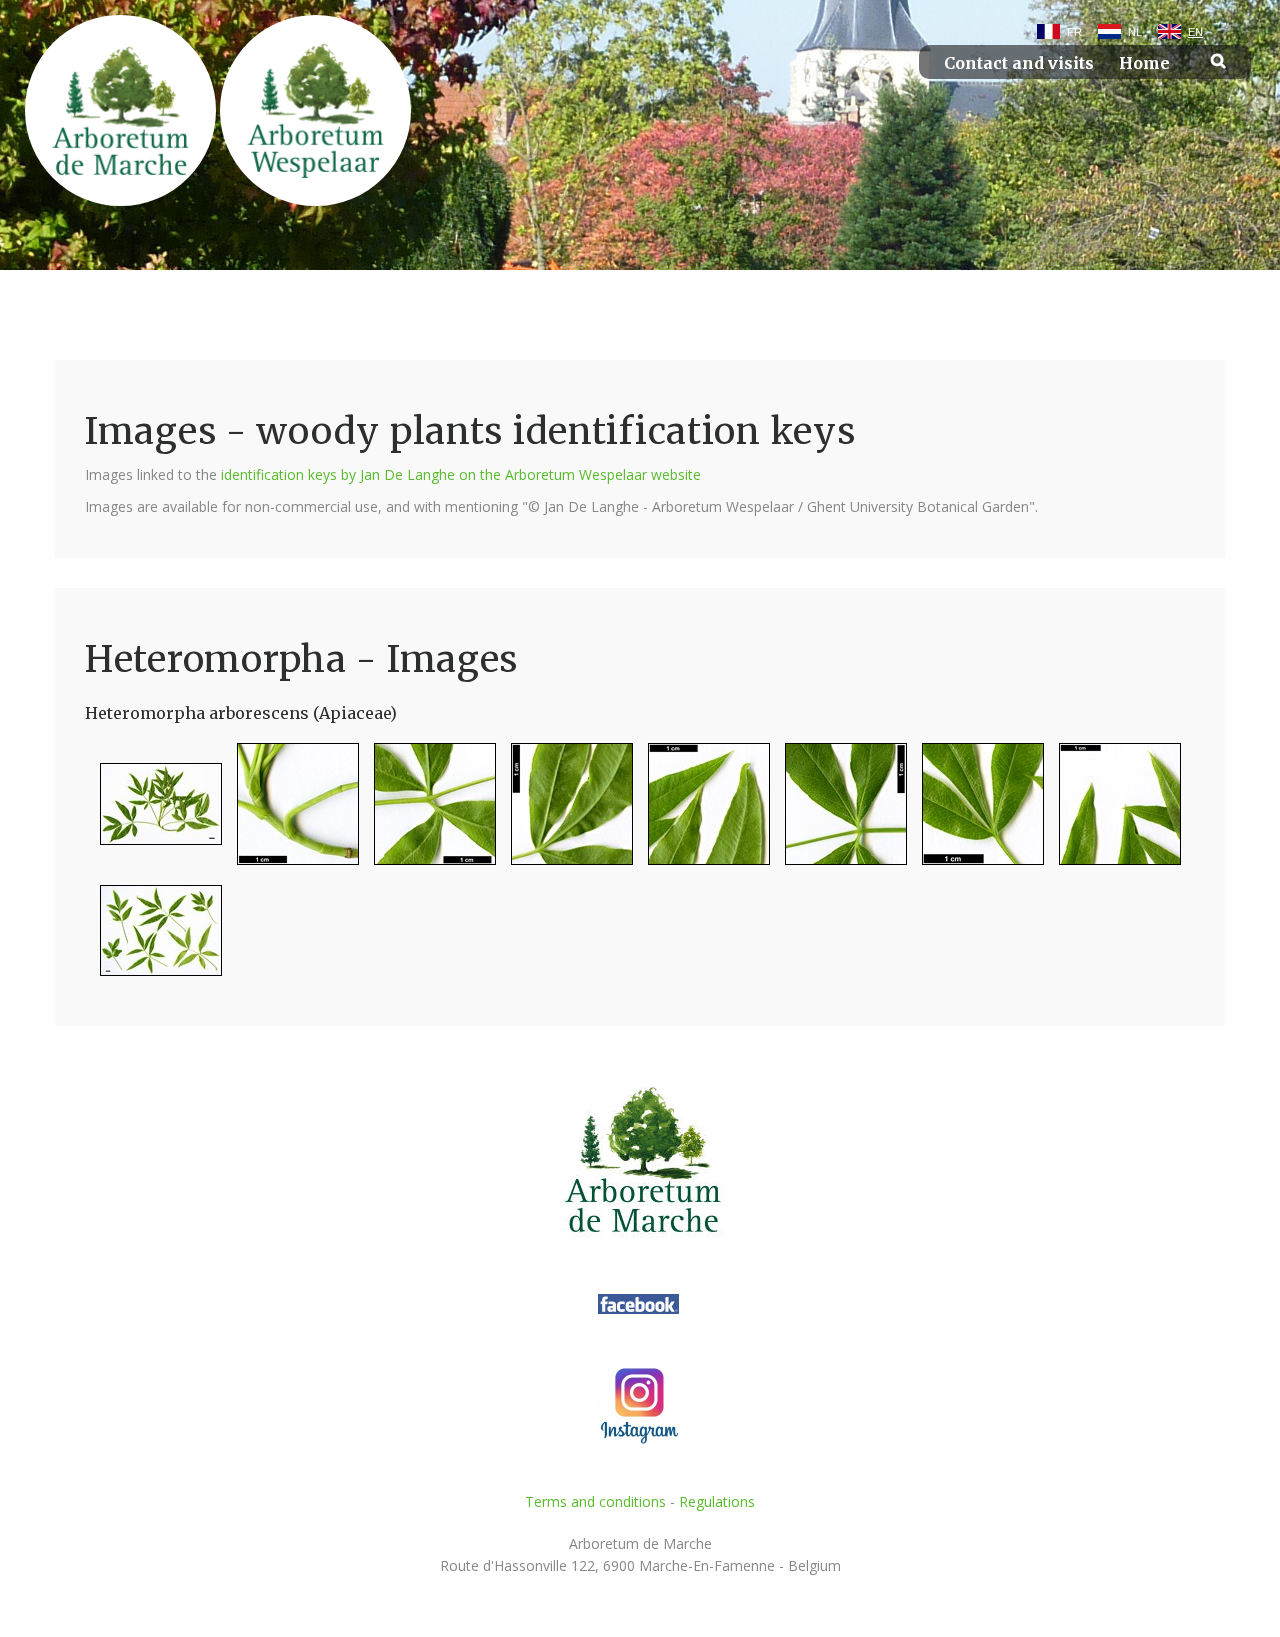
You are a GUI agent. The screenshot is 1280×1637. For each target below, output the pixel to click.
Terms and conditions (595, 1501)
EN (1195, 32)
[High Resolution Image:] (153, 812)
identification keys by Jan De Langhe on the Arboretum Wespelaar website (461, 474)
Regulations (717, 1501)
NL (1135, 32)
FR (1074, 32)
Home (1144, 63)
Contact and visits (1019, 63)
